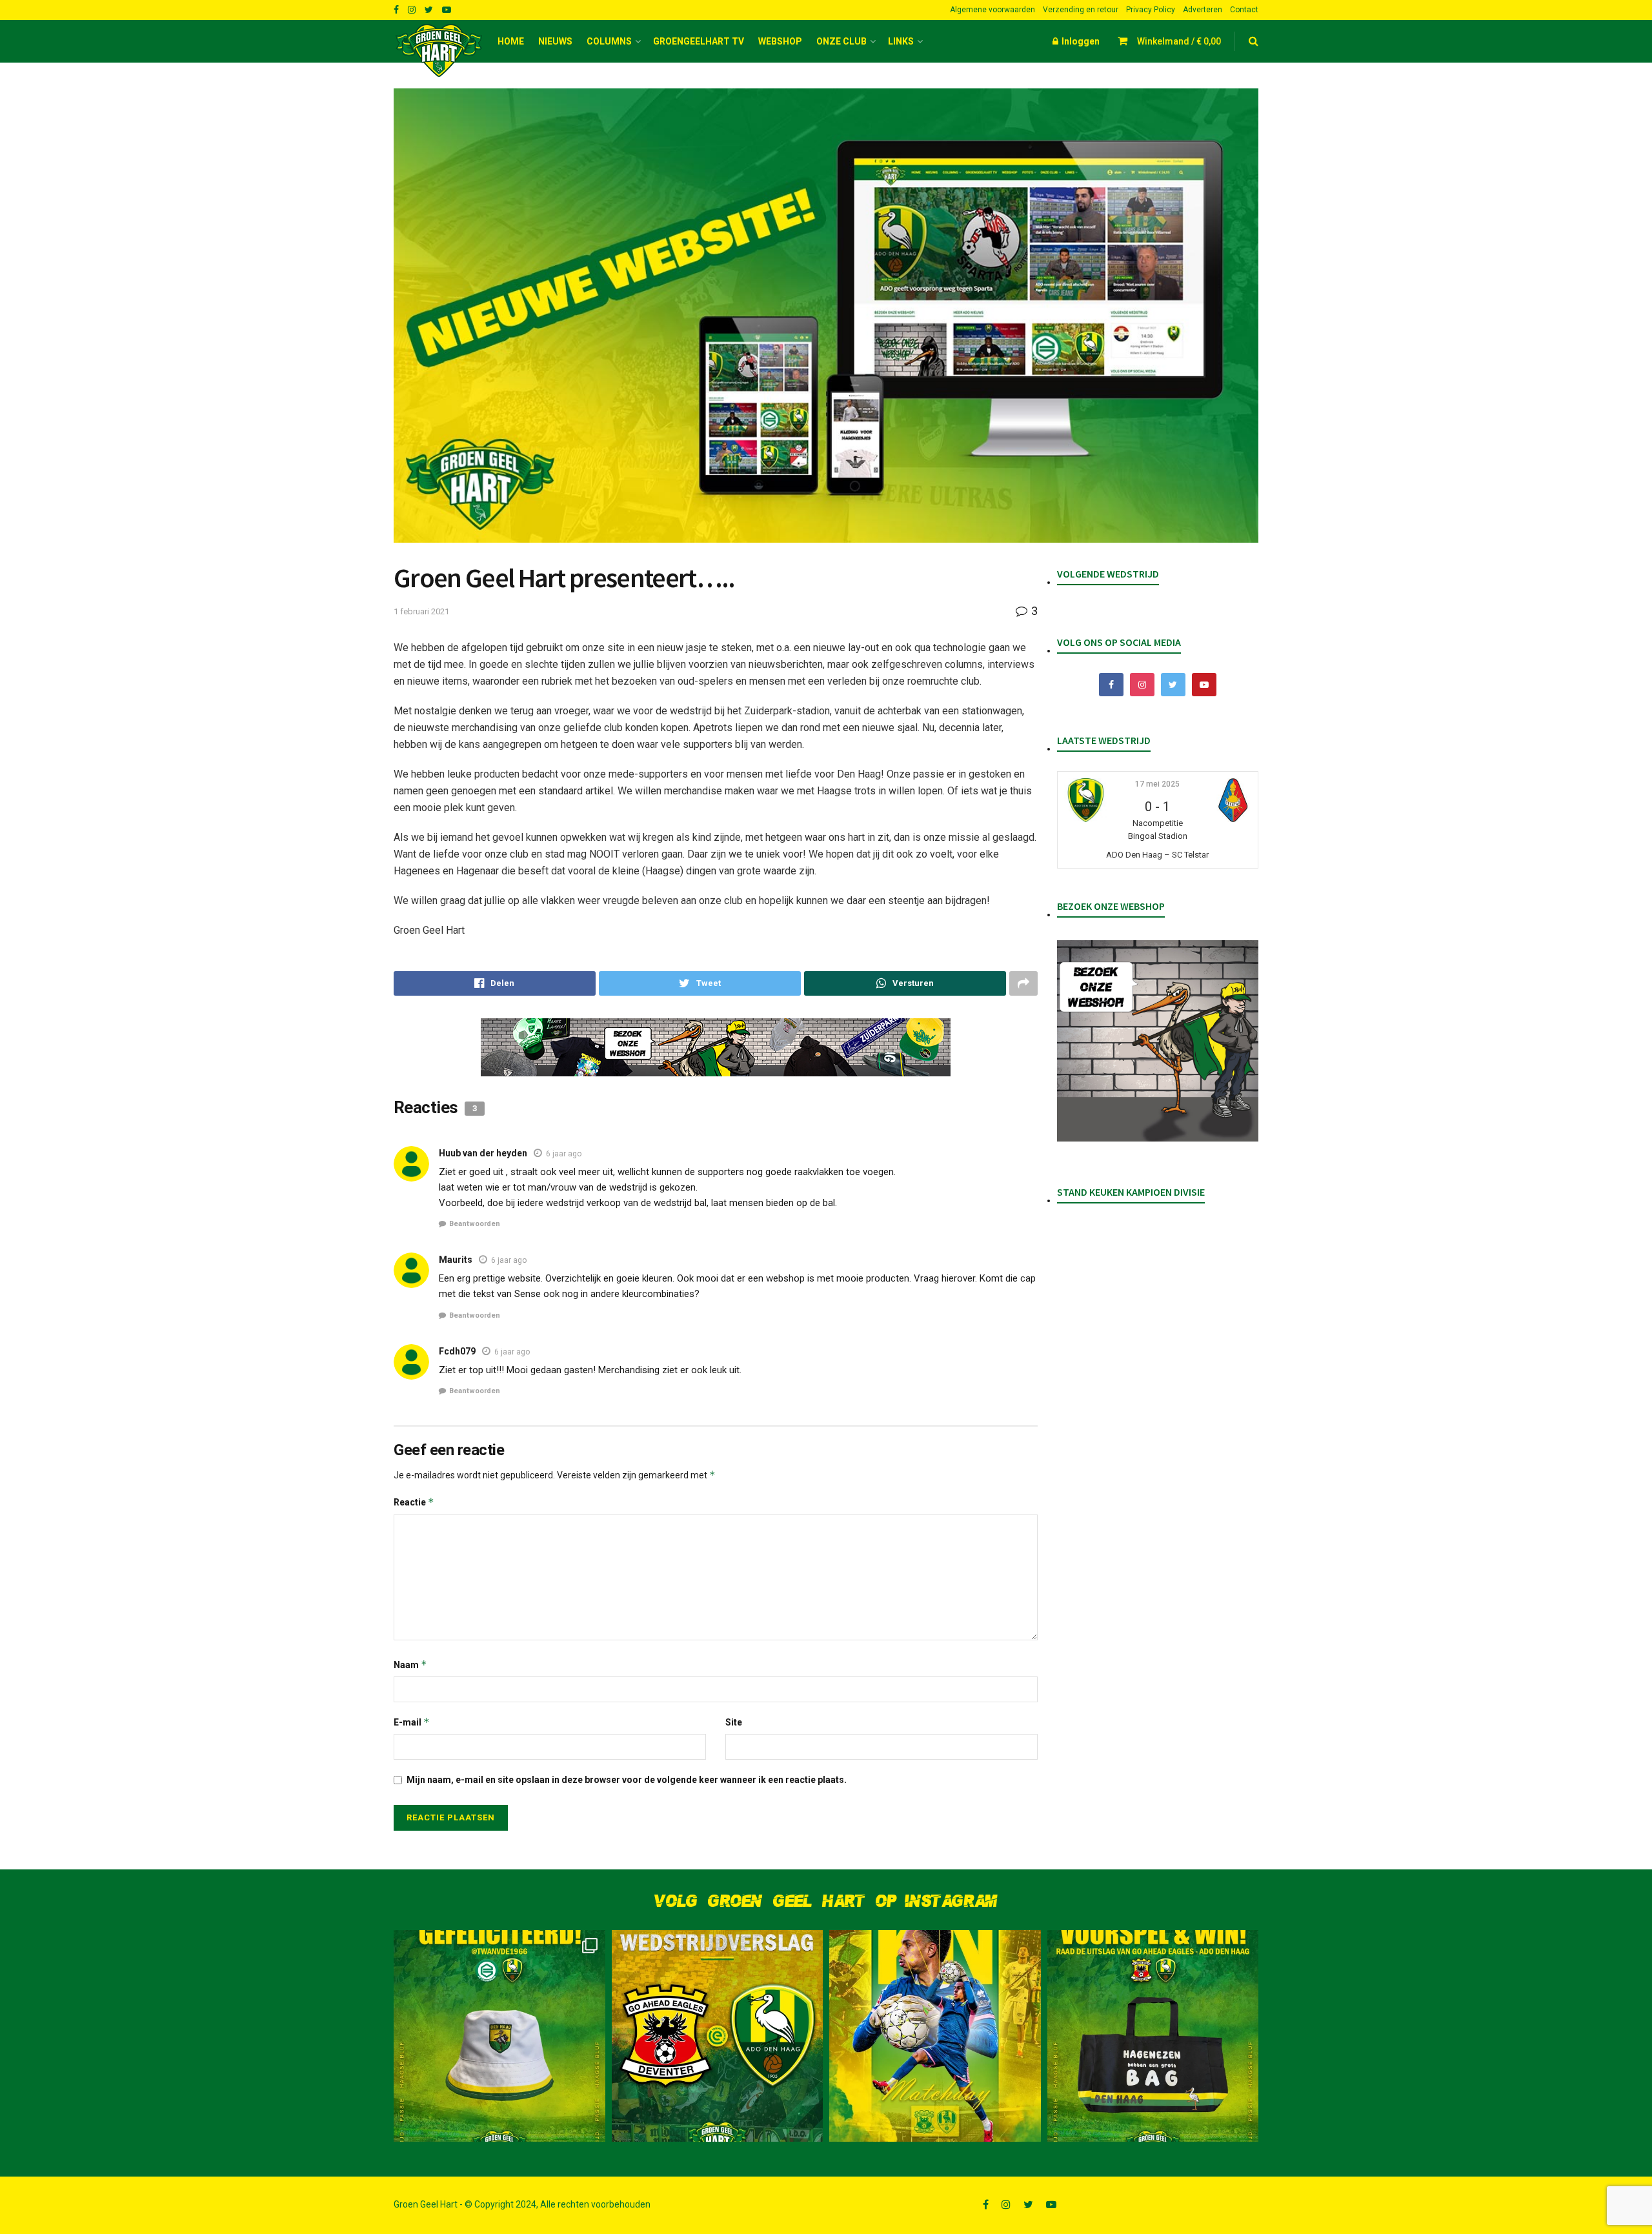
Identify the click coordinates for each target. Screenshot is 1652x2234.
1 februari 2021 (421, 611)
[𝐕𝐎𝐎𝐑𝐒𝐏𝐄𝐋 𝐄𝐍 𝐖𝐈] (1153, 2036)
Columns (609, 41)
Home (511, 41)
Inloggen (1080, 41)
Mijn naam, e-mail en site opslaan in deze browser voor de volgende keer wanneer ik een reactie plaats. (627, 1780)
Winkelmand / (1179, 41)
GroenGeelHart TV (699, 41)
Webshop (780, 41)
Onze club (841, 41)
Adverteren (1203, 10)
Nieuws (555, 41)
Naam (410, 1665)
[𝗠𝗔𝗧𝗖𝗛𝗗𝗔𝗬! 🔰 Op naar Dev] (935, 2036)
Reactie (414, 1502)
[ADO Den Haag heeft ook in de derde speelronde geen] (718, 2036)
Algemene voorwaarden (992, 10)
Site (734, 1722)
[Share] (495, 983)
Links (901, 41)
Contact (1244, 10)
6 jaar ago (564, 1154)
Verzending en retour (1081, 10)
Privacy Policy (1151, 10)
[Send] (905, 983)
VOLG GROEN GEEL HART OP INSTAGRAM (826, 1901)
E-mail (412, 1722)
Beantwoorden (475, 1224)
